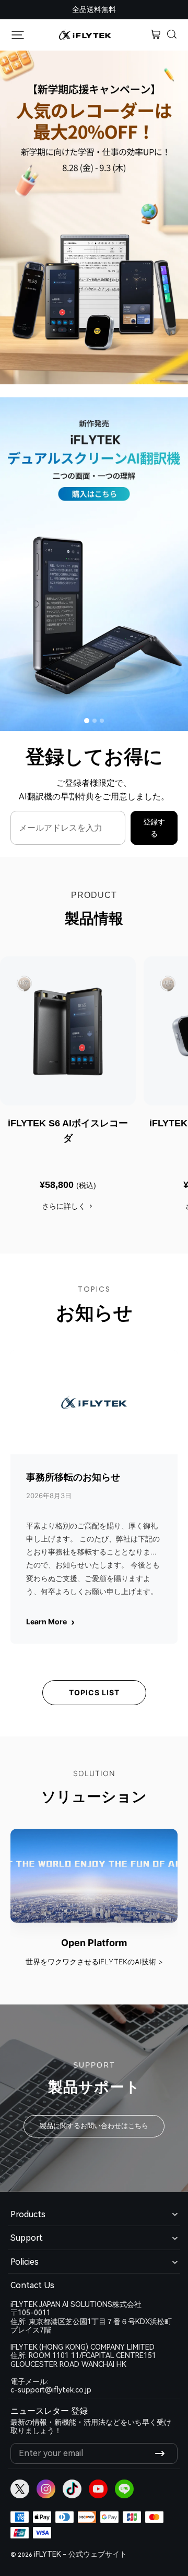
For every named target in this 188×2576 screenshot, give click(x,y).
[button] (172, 35)
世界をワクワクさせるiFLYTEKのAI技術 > (94, 1961)
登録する (154, 828)
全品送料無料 (94, 9)
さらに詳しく (64, 1206)
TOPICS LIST (94, 1692)
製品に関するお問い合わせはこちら (94, 2126)
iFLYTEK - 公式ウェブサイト (80, 2554)
